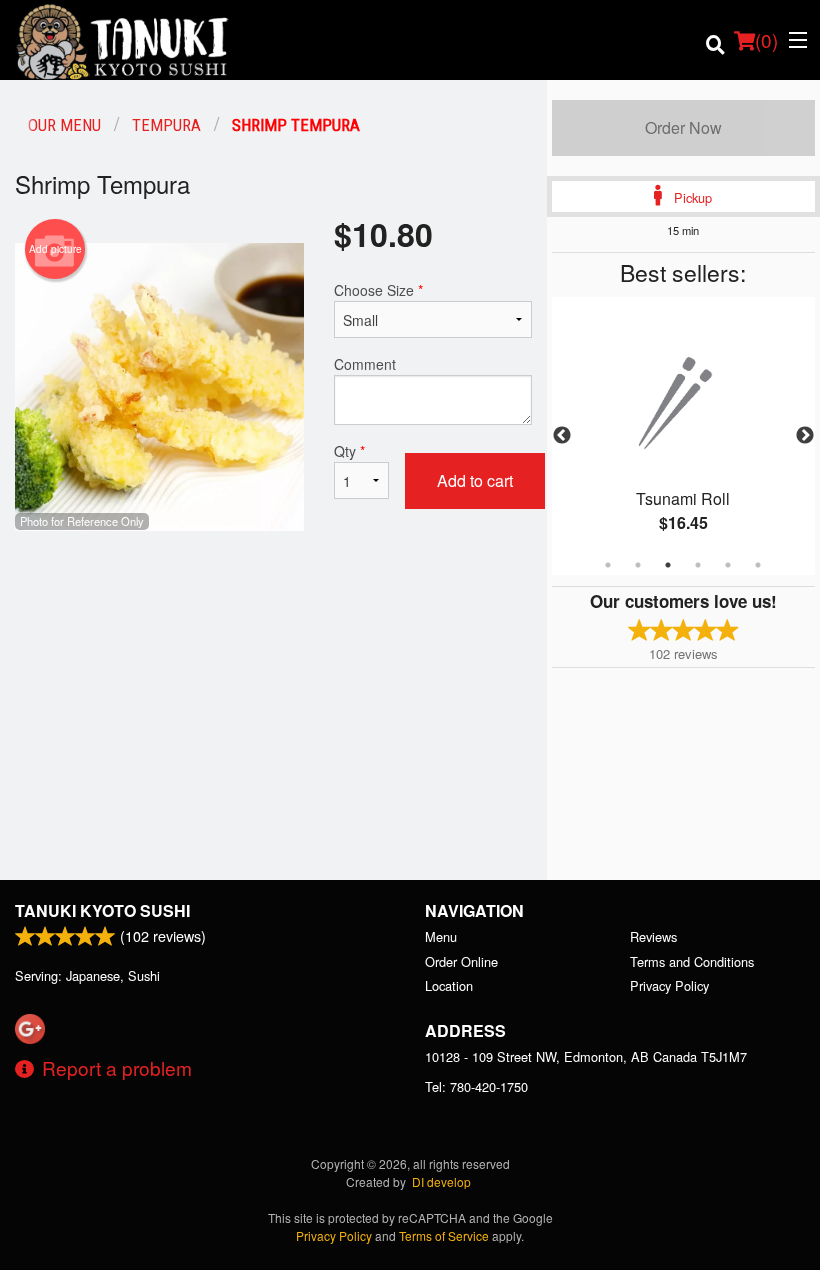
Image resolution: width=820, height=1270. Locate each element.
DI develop (441, 1181)
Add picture (55, 249)
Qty (349, 451)
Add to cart (475, 480)
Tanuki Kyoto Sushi (102, 910)
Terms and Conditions (692, 961)
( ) (766, 39)
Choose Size (378, 290)
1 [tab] (608, 565)
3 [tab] (668, 565)
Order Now (683, 127)
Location (449, 985)
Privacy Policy (669, 985)
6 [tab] (758, 565)
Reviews (653, 936)
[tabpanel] (683, 436)
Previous (562, 436)
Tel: (476, 1086)
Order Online (461, 961)
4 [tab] (698, 565)
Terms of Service (444, 1235)
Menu (441, 936)
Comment (365, 364)
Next (805, 436)
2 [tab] (638, 565)
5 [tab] (728, 565)
